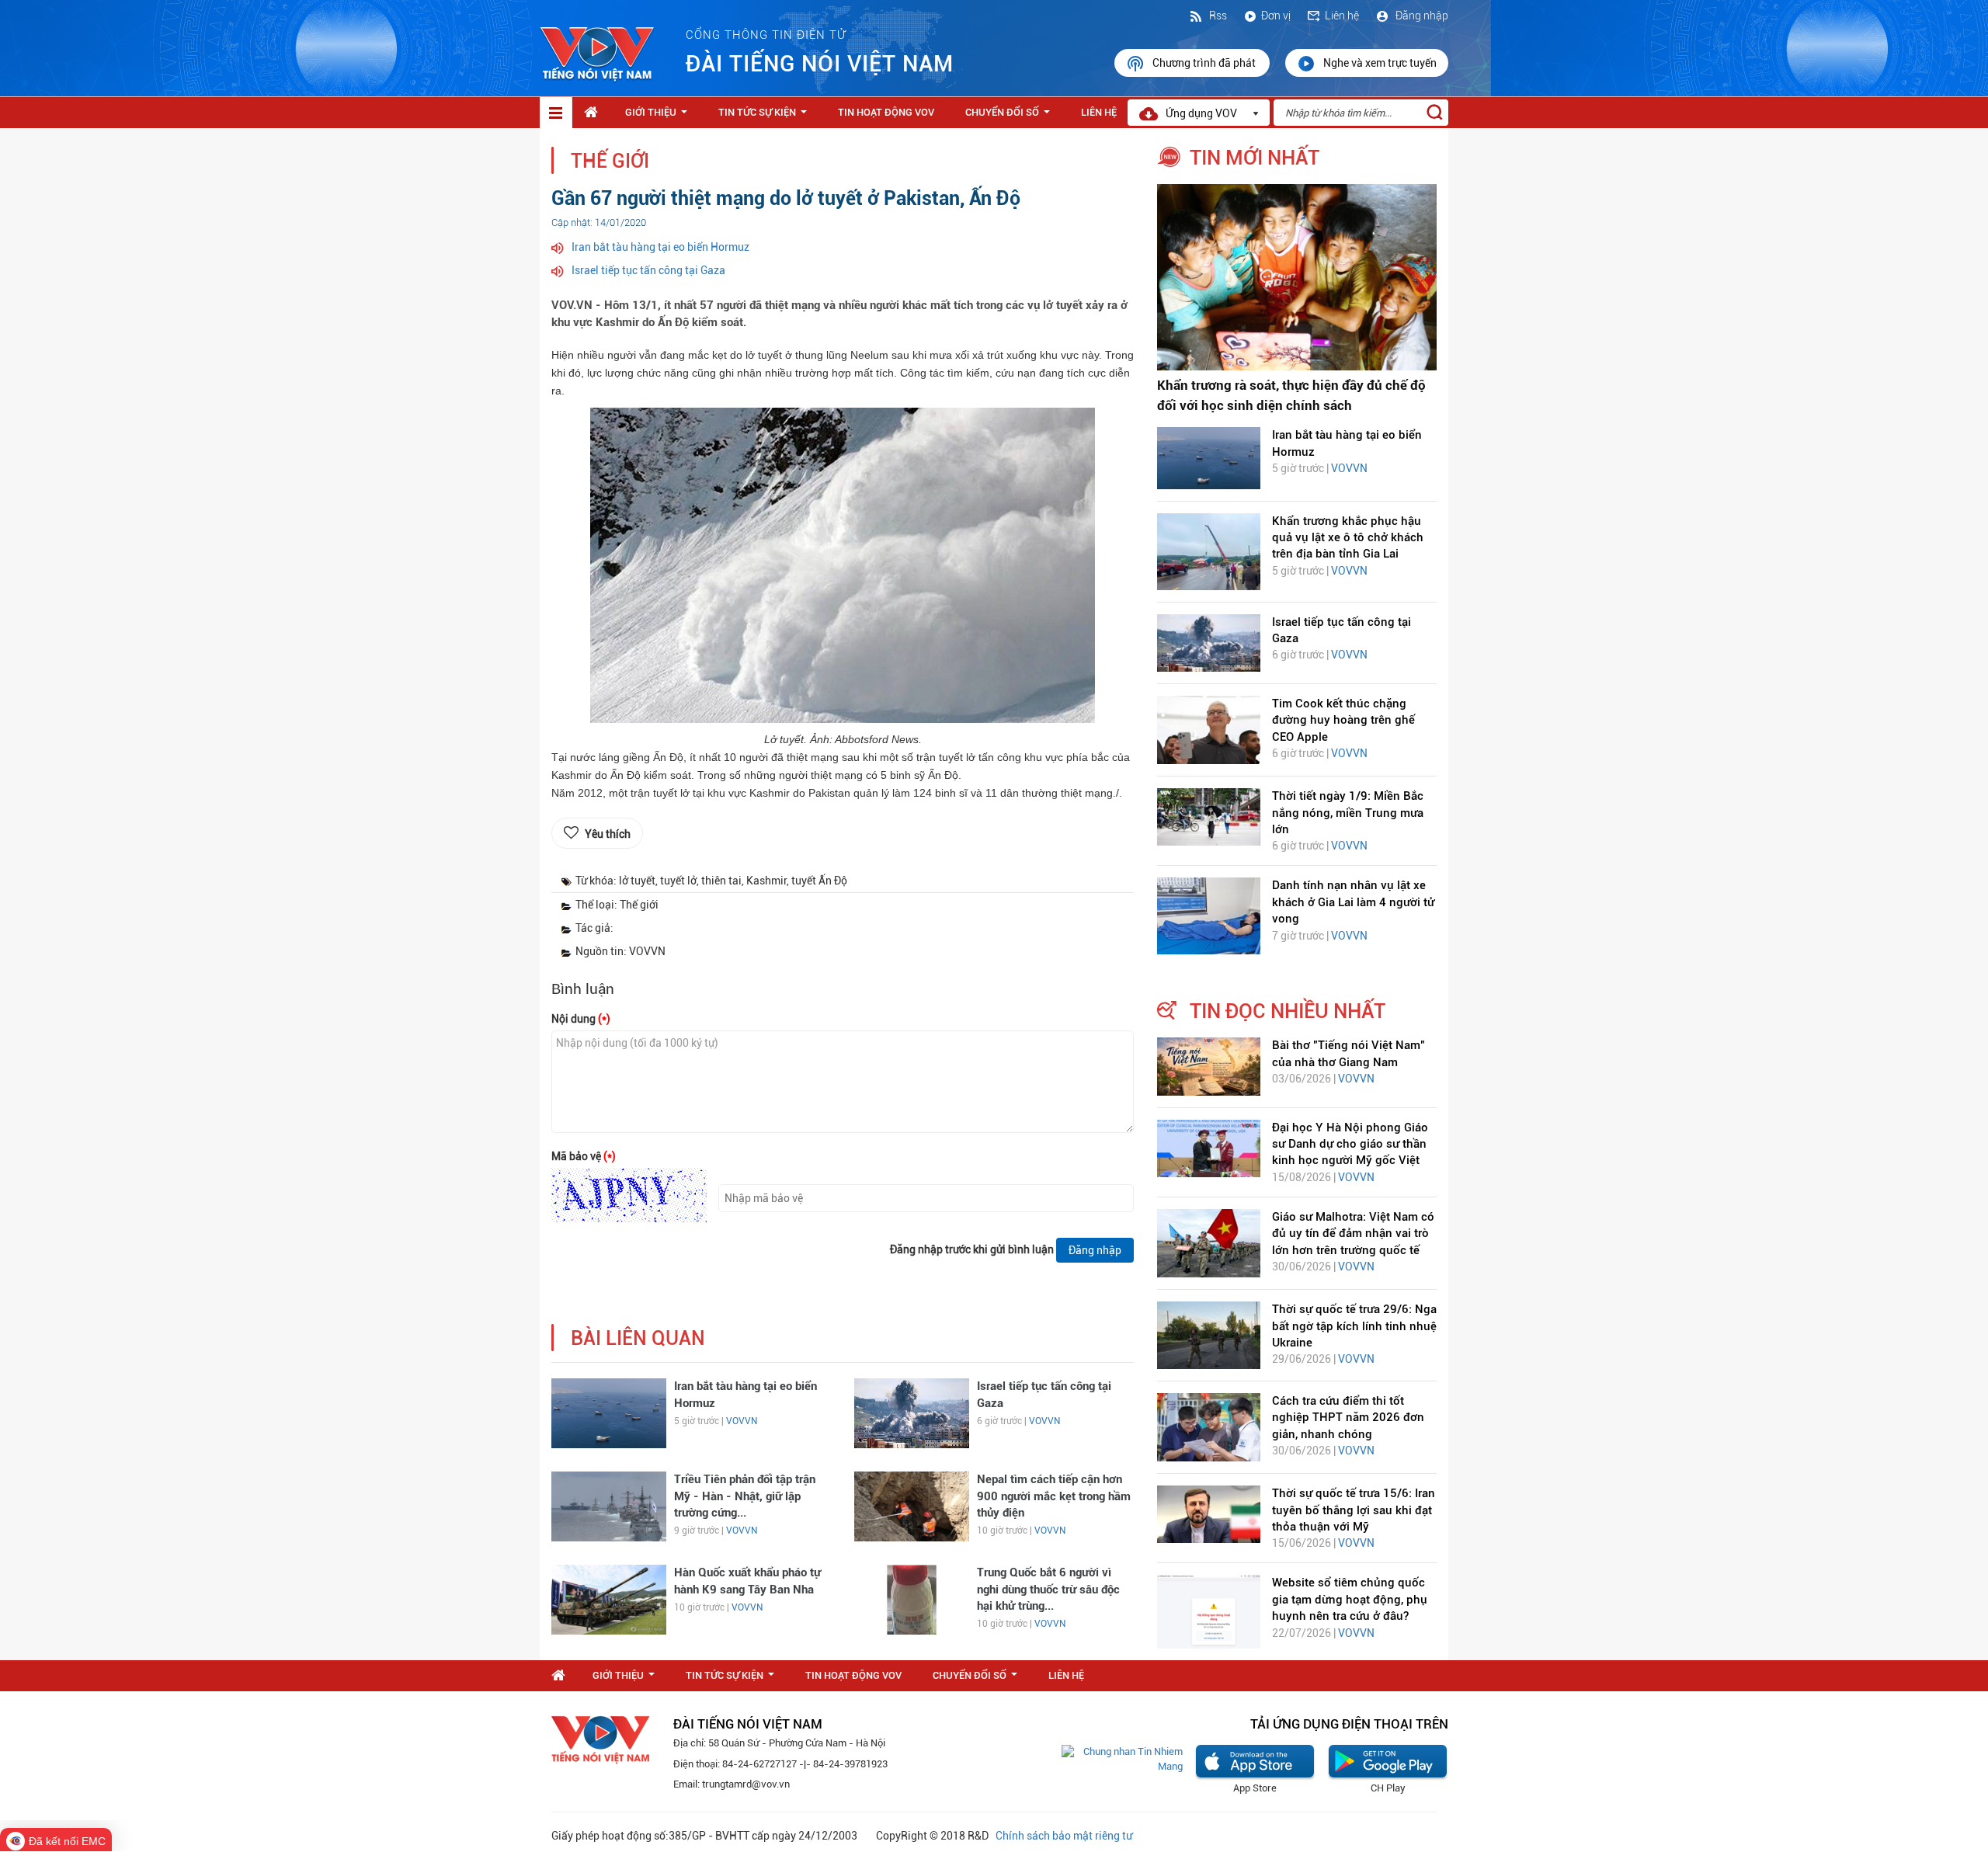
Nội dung (581, 1019)
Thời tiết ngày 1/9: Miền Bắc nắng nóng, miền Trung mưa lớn (1348, 813)
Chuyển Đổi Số (1011, 116)
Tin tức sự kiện (766, 116)
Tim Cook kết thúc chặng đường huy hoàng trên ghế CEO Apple (1343, 720)
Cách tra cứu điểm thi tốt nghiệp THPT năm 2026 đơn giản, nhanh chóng (1348, 1418)
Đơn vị (1276, 16)
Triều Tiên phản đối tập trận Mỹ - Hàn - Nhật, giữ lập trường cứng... (745, 1496)
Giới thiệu (659, 116)
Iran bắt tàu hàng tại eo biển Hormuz (660, 247)
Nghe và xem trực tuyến (1380, 63)
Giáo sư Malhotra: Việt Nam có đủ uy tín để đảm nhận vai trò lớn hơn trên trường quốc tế (1353, 1234)
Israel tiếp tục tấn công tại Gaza (648, 270)
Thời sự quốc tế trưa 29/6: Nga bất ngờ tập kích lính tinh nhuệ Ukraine (1354, 1326)
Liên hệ (1342, 16)
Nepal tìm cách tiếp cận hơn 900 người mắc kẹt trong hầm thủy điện (1054, 1496)
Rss (1217, 16)
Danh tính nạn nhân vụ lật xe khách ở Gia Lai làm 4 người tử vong (1353, 902)
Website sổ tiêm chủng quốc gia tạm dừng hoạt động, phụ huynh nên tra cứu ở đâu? (1350, 1599)
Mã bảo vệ (584, 1156)
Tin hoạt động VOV (886, 112)
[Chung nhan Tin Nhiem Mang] (1122, 1758)
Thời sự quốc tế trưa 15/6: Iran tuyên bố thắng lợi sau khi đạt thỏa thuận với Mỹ (1354, 1510)
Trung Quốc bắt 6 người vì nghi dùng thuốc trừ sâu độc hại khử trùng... (1048, 1589)
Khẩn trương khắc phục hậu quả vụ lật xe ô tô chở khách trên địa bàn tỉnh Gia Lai (1348, 538)
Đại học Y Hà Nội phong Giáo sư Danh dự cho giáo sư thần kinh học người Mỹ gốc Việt (1350, 1144)
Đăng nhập (1421, 16)
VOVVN (742, 1421)
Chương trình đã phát (1205, 63)
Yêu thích (608, 834)
